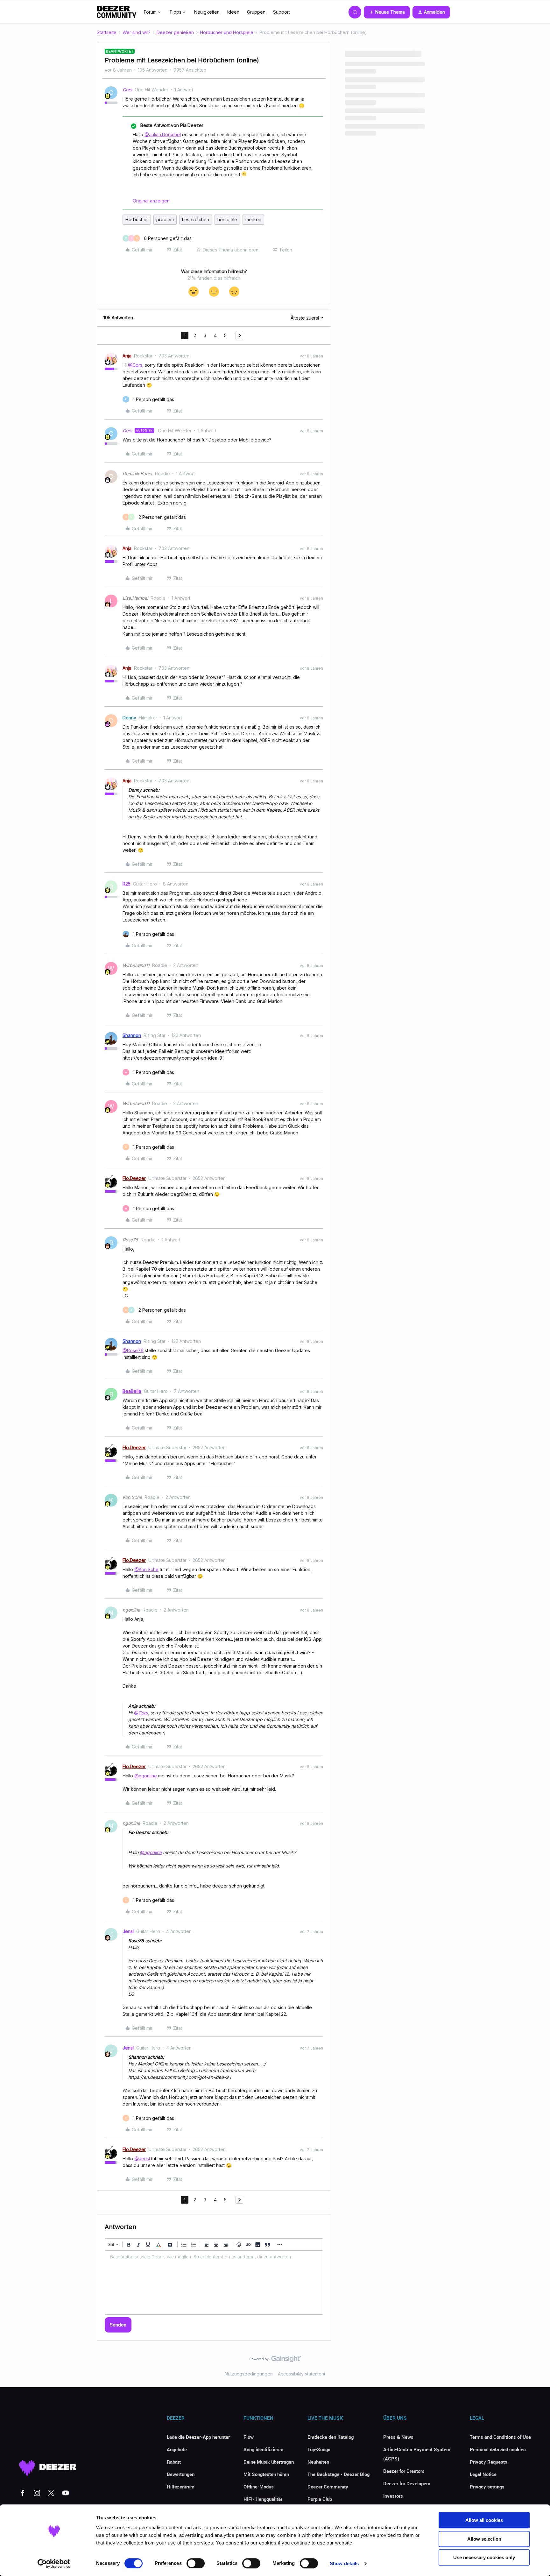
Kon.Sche (132, 1497)
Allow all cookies (484, 2520)
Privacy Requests (489, 2462)
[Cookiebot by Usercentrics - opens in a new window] (54, 2564)
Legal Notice (483, 2474)
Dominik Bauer (137, 473)
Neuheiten (318, 2462)
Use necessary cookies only (484, 2557)
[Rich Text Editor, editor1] (214, 2283)
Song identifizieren (263, 2449)
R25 (127, 884)
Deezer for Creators (404, 2471)
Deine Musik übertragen (269, 2462)
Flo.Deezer (134, 1178)
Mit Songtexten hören (266, 2474)
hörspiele (227, 219)
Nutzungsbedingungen (249, 2374)
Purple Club (320, 2499)
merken (253, 219)
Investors (393, 2496)
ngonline (131, 1610)
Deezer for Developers (407, 2483)
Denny (129, 718)
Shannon (132, 1035)
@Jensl (142, 2159)
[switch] (196, 2563)
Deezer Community (328, 2487)
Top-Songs (319, 2449)
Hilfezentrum (181, 2487)
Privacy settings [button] (487, 2487)
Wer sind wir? (137, 32)
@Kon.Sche (146, 1569)
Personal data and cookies (498, 2449)
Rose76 (130, 1240)
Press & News (398, 2437)
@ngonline (146, 1776)
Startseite (107, 32)
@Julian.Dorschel (163, 134)
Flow (249, 2437)
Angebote (177, 2449)
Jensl (128, 1931)
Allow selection (484, 2539)
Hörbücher (137, 219)
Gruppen (256, 12)
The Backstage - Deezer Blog (338, 2474)
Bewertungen (181, 2474)
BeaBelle (132, 1391)
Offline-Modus (259, 2487)
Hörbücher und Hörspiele (227, 32)
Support (282, 12)
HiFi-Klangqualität (263, 2499)
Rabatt (174, 2462)
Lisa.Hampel (135, 598)
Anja (127, 356)
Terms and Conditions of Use (500, 2437)
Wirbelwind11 (136, 965)
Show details (344, 2563)
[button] (387, 12)
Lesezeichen (196, 219)
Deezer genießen (175, 32)
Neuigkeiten (207, 12)
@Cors (135, 365)
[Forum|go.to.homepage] (116, 12)
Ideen (233, 12)
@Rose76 (133, 1350)
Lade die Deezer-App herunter (198, 2437)
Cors (127, 90)
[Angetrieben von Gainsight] (275, 2361)
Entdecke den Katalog (331, 2437)
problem (165, 219)
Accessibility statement (302, 2374)
